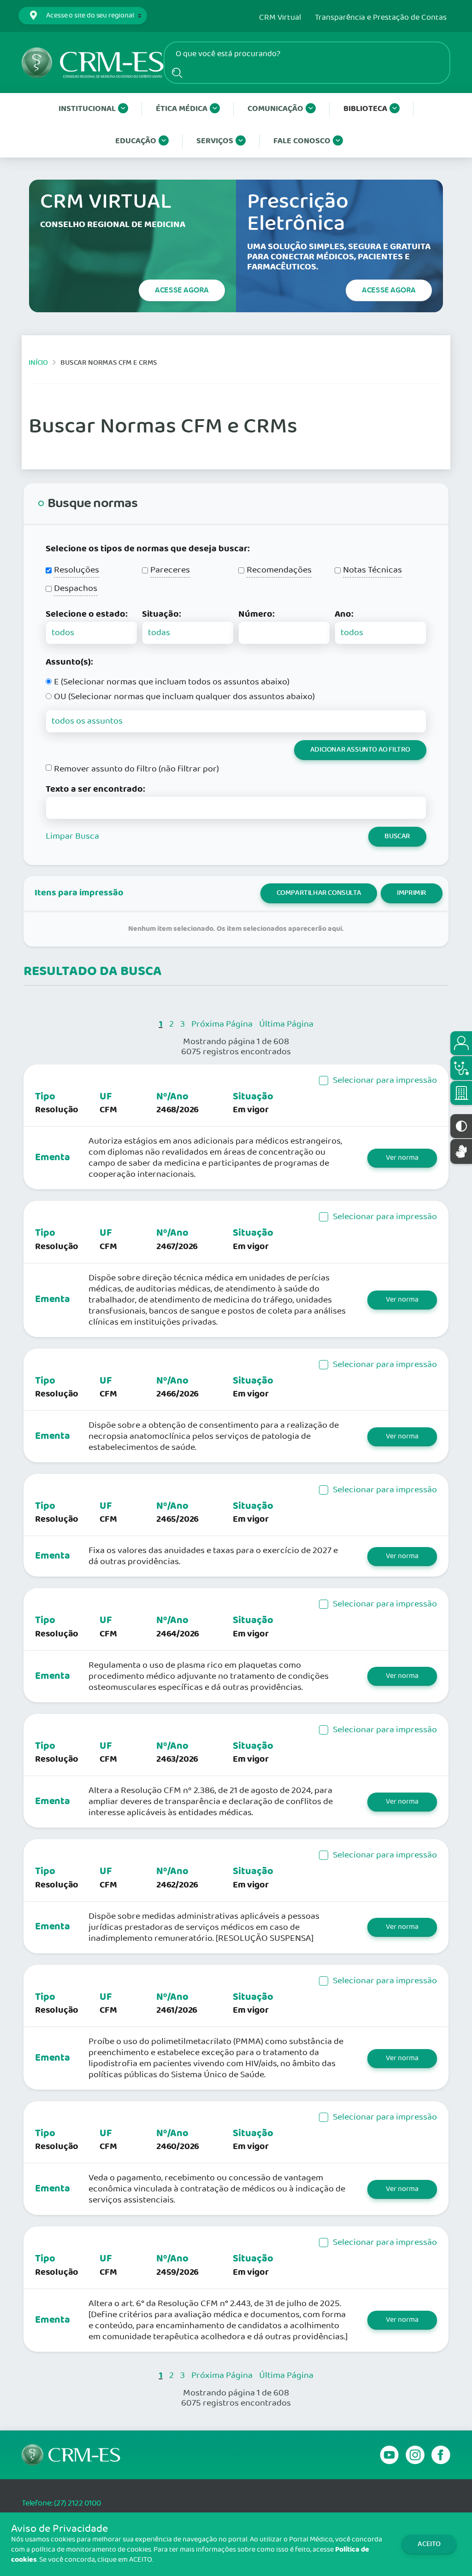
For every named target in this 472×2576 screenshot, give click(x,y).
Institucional (87, 109)
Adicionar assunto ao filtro (360, 750)
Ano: (344, 614)
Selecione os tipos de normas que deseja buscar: (148, 549)
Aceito (429, 2544)
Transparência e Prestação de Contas (381, 18)
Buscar (397, 836)
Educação (136, 141)
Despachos (76, 589)
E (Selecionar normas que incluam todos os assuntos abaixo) (172, 682)
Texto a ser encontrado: (95, 789)
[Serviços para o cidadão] (461, 1043)
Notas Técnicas (372, 570)
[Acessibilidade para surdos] (461, 1151)
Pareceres (170, 570)
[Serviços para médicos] (461, 1068)
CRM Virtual (280, 18)
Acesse (182, 290)
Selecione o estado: (87, 614)
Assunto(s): (69, 662)
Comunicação (275, 109)
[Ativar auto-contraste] (461, 1126)
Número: (257, 614)
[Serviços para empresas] (461, 1093)
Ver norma (402, 1158)
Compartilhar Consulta (319, 893)
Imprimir (412, 893)
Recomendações (279, 570)
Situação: (162, 614)
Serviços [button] (215, 141)
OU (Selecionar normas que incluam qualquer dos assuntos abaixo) (184, 697)
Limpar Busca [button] (72, 836)
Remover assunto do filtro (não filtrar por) (136, 769)
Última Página (286, 1024)
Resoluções (77, 570)
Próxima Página (222, 1024)
